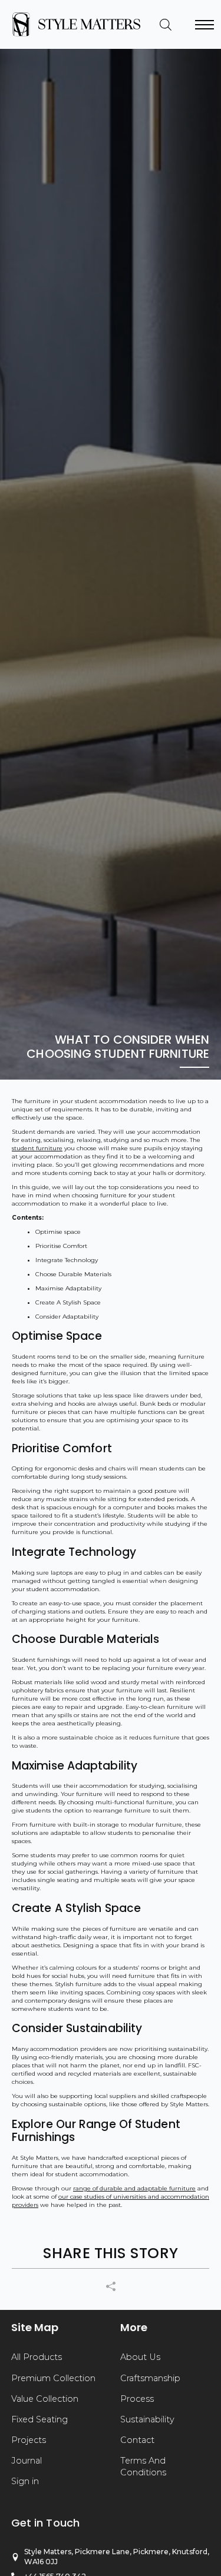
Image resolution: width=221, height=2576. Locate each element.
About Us (140, 2357)
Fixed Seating (39, 2419)
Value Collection (45, 2399)
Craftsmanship (150, 2378)
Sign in (25, 2481)
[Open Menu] (204, 25)
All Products (37, 2357)
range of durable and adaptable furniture (134, 2188)
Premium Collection (53, 2378)
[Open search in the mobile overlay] (166, 25)
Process (137, 2399)
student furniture (37, 1148)
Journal (27, 2461)
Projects (29, 2440)
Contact (137, 2440)
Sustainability (147, 2419)
